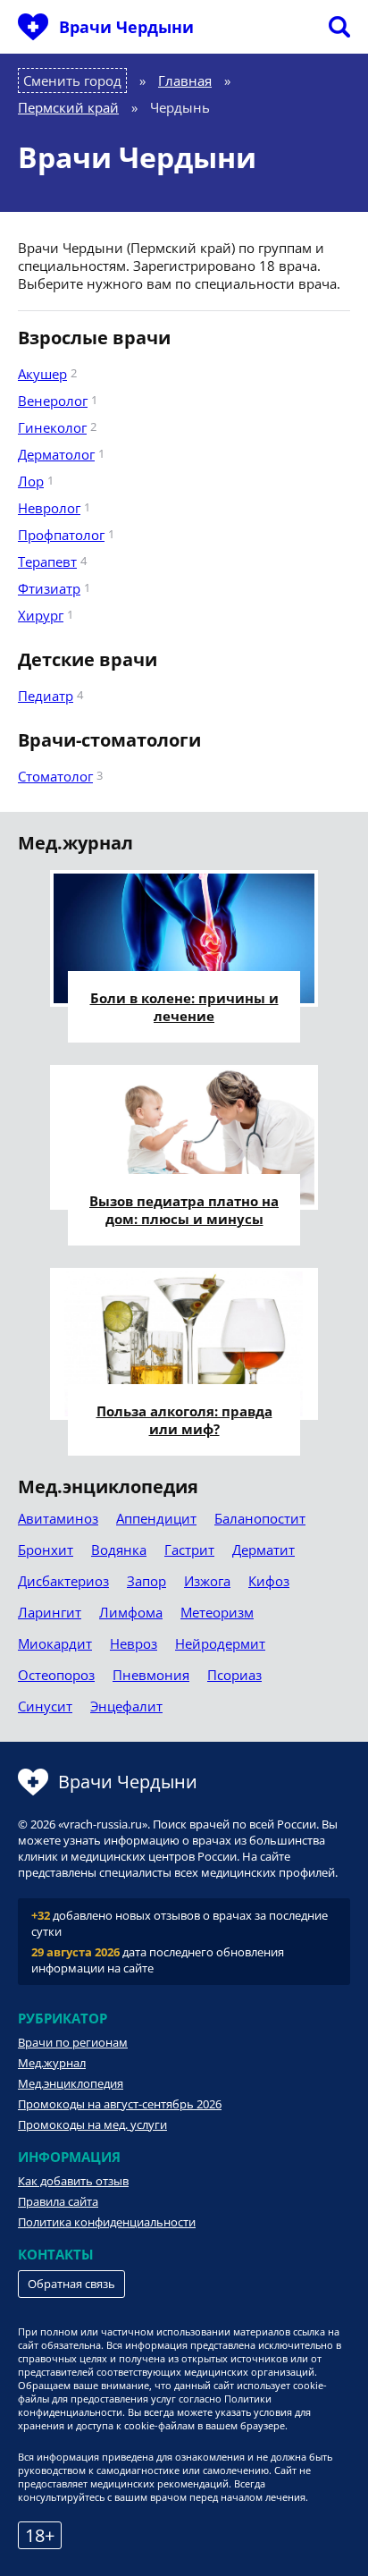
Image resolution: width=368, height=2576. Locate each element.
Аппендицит (156, 1518)
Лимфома (131, 1612)
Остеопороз (56, 1675)
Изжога (207, 1581)
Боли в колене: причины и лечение (184, 1007)
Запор (146, 1581)
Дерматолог (56, 454)
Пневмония (151, 1675)
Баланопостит (260, 1518)
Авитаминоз (58, 1518)
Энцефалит (126, 1706)
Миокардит (55, 1643)
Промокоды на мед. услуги (92, 2124)
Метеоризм (217, 1612)
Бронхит (46, 1550)
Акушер (42, 374)
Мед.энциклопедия (71, 2083)
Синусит (45, 1706)
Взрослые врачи (94, 338)
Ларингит (50, 1612)
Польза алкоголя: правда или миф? (184, 1420)
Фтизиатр (49, 588)
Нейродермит (220, 1643)
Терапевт (47, 562)
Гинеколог (52, 427)
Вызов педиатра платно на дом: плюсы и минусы (184, 1210)
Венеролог (53, 401)
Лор (31, 481)
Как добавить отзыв (73, 2181)
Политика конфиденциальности (107, 2222)
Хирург (41, 615)
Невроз (134, 1643)
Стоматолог (55, 776)
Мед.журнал (52, 2063)
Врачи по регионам (73, 2042)
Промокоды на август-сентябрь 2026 (120, 2104)
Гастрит (189, 1550)
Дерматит (263, 1550)
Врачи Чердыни (126, 27)
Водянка (119, 1550)
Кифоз (269, 1581)
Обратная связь (71, 2284)
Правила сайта (58, 2201)
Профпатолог (61, 535)
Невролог (49, 508)
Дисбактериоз (63, 1581)
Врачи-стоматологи (109, 740)
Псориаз (234, 1675)
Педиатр (46, 696)
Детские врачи (88, 660)
